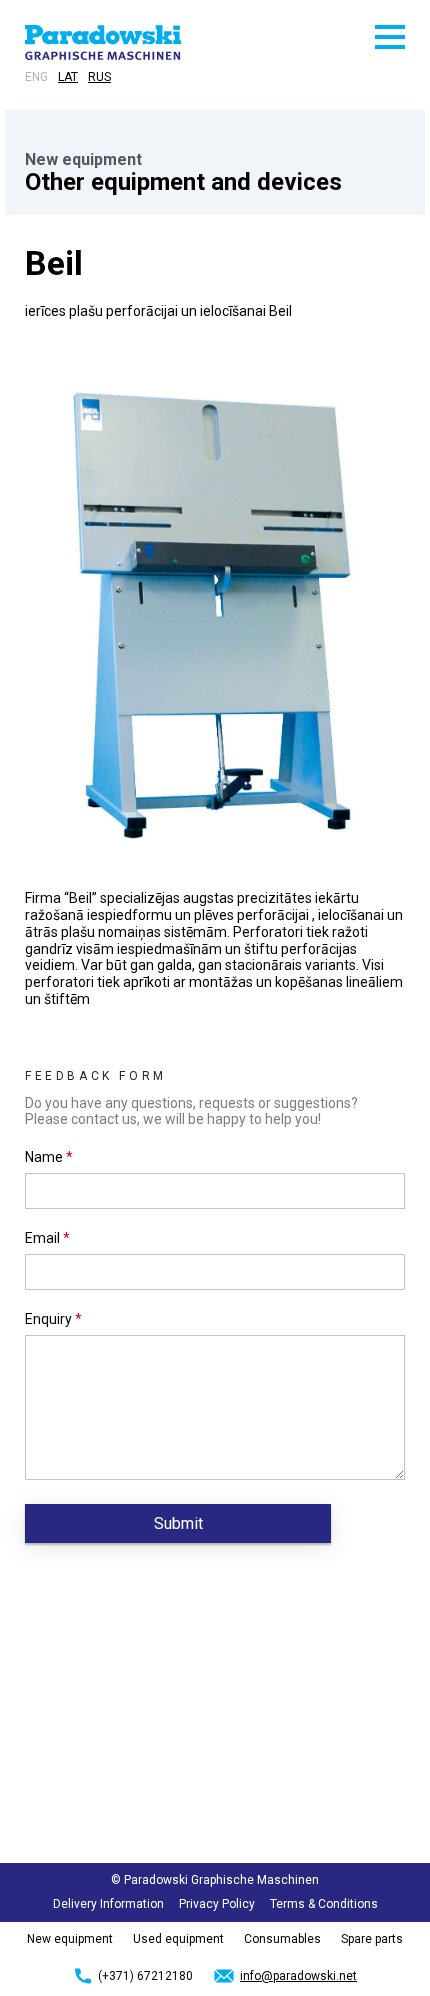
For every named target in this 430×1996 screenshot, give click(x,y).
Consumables (282, 1939)
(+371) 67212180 (145, 1976)
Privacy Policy (217, 1904)
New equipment (70, 1939)
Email (47, 1238)
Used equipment (178, 1939)
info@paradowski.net (298, 1976)
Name (49, 1157)
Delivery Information (108, 1904)
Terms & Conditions (324, 1904)
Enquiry (53, 1319)
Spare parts (372, 1939)
